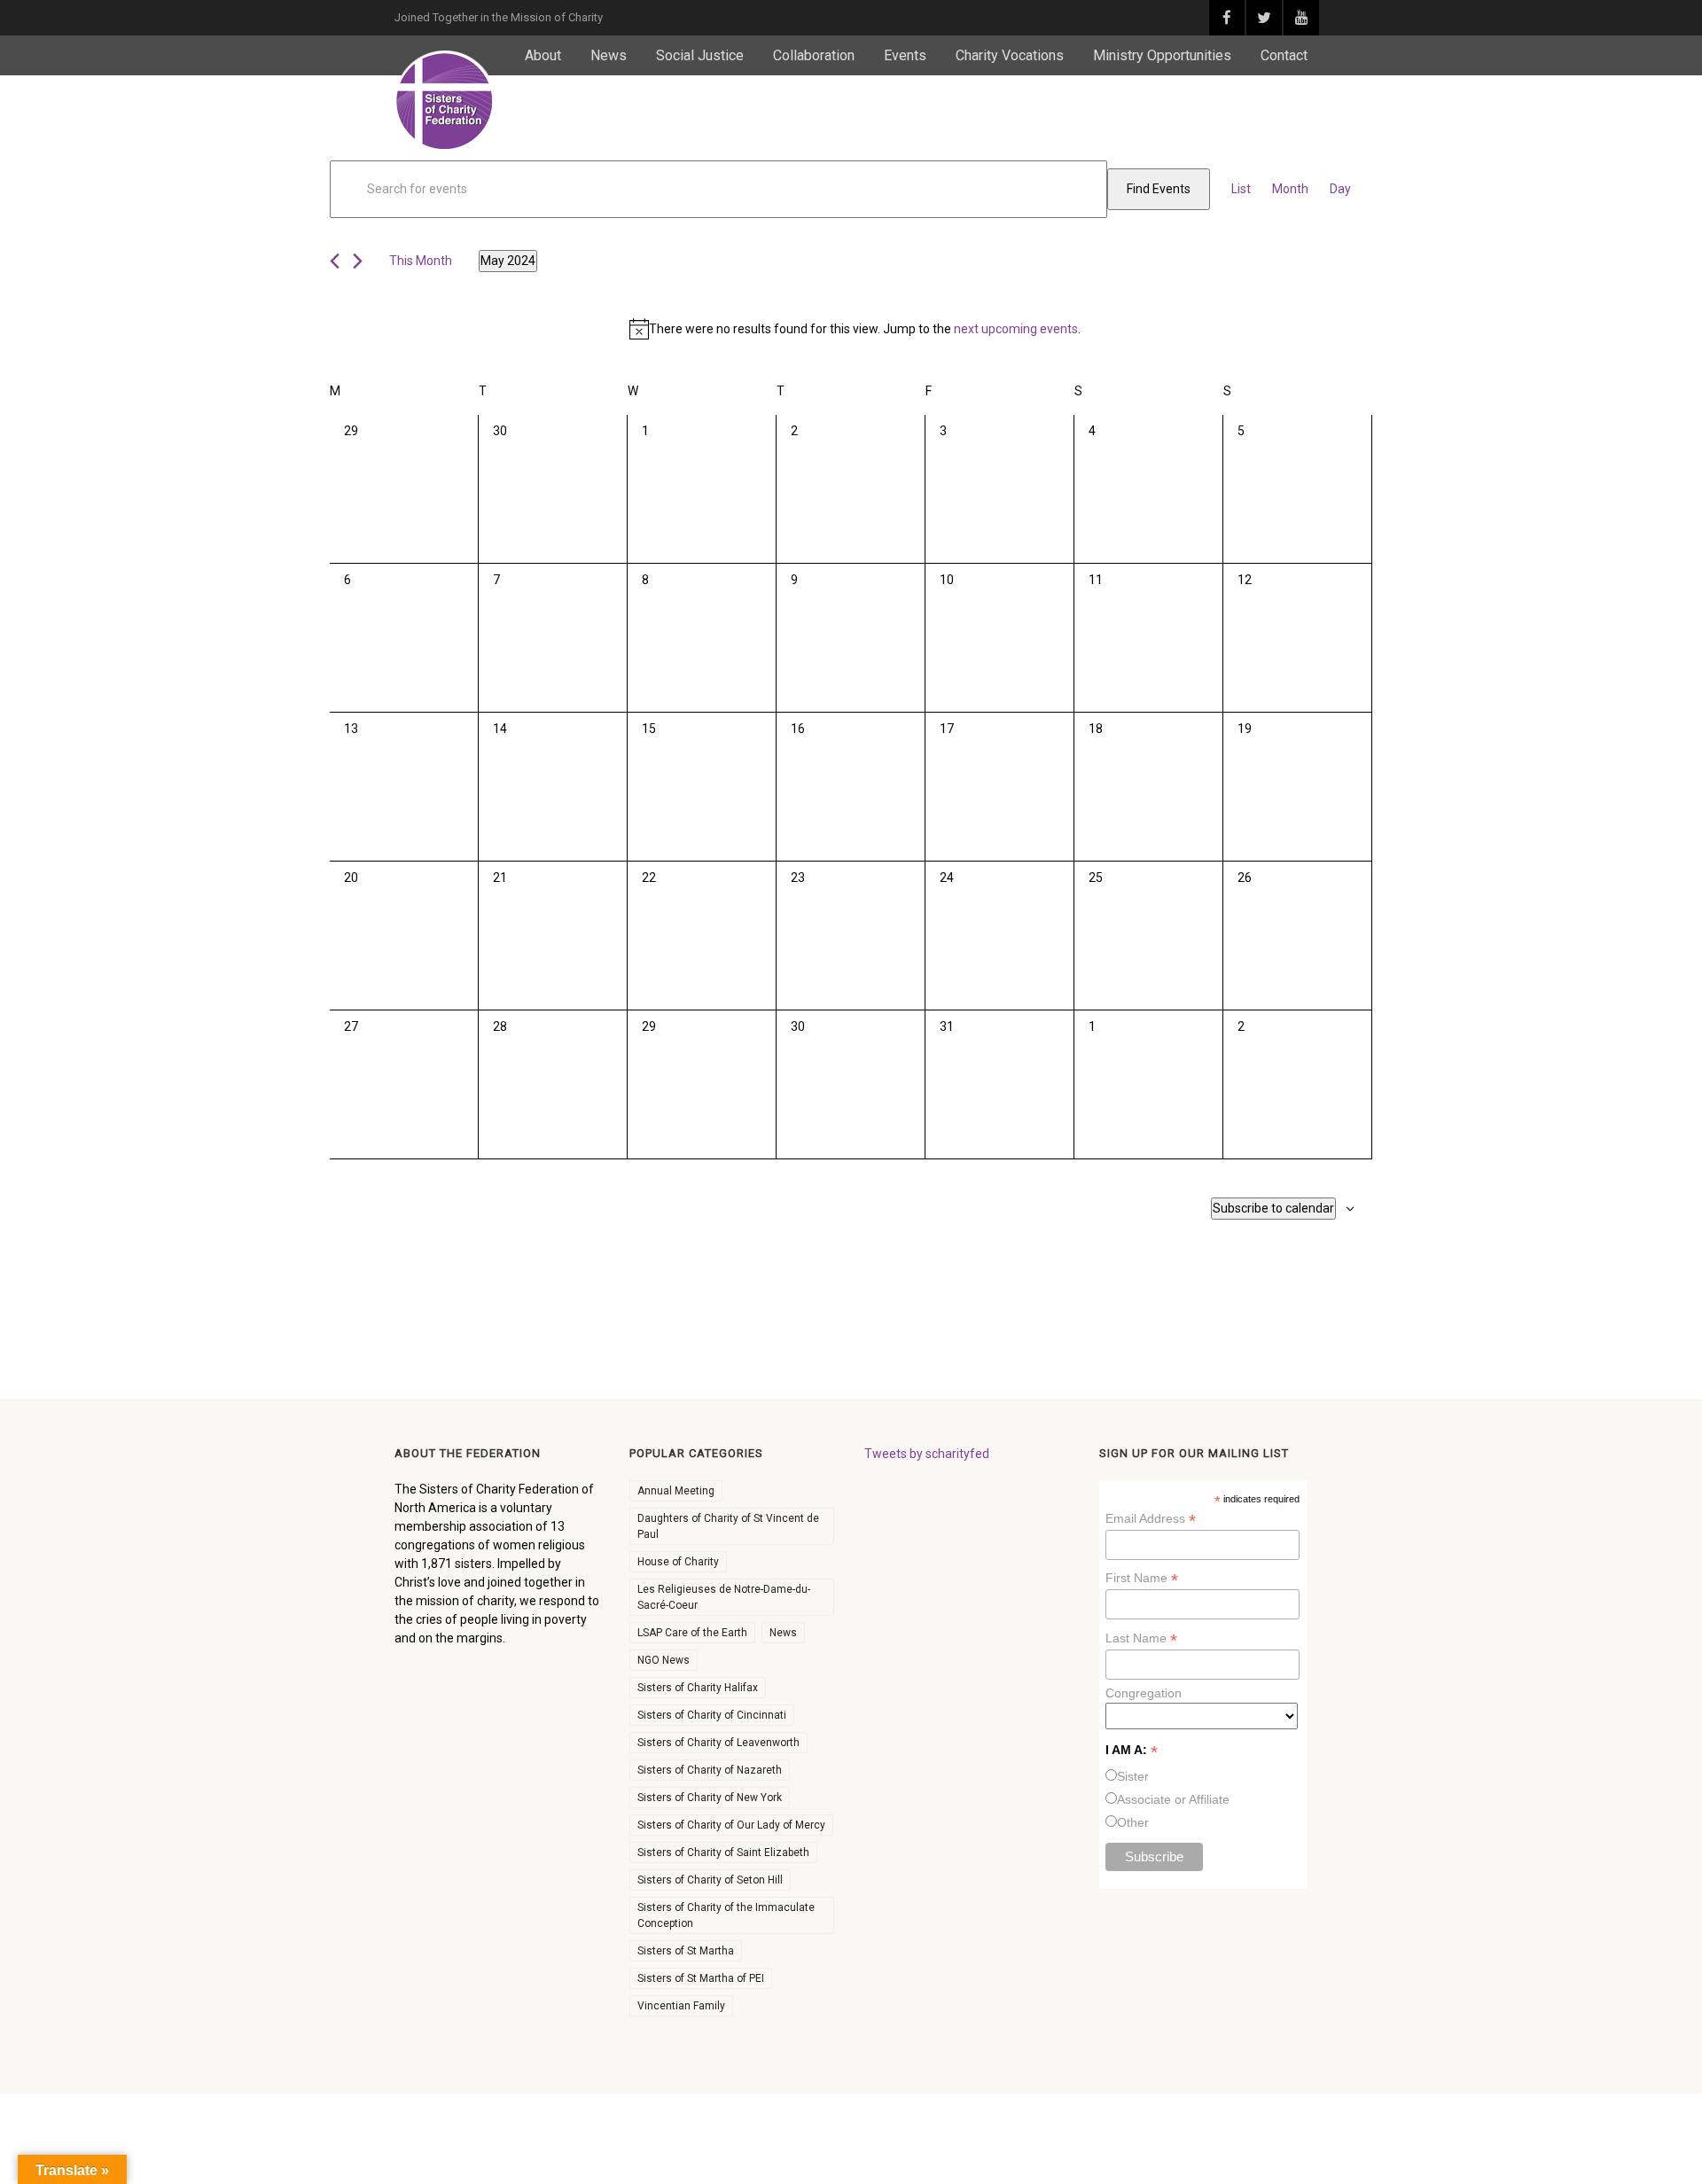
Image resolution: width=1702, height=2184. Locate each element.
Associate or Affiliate (1173, 1799)
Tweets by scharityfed (927, 1454)
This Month (421, 261)
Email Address (1151, 1519)
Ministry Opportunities (1162, 55)
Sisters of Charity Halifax (698, 1688)
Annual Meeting (676, 1491)
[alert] (855, 329)
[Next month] (358, 261)
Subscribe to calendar (1273, 1208)
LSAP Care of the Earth (692, 1633)
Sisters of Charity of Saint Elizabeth (723, 1852)
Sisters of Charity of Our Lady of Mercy (731, 1825)
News (609, 55)
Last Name (1141, 1638)
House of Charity (678, 1562)
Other (1133, 1822)
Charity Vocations (1010, 55)
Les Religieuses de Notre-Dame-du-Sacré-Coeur (724, 1597)
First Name (1142, 1578)
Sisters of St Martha (686, 1951)
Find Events (1159, 189)
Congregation (1144, 1693)
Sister (1133, 1776)
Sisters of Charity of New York (710, 1798)
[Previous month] (335, 261)
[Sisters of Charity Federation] (445, 101)
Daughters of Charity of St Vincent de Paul (728, 1526)
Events (905, 55)
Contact (1284, 55)
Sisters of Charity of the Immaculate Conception (726, 1915)
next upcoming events (1016, 329)
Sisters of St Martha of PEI (701, 1978)
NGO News (664, 1660)
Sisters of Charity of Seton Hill (710, 1880)
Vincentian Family (681, 2006)
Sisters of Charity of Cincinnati (712, 1715)
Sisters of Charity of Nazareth (710, 1770)
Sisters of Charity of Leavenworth (718, 1743)
